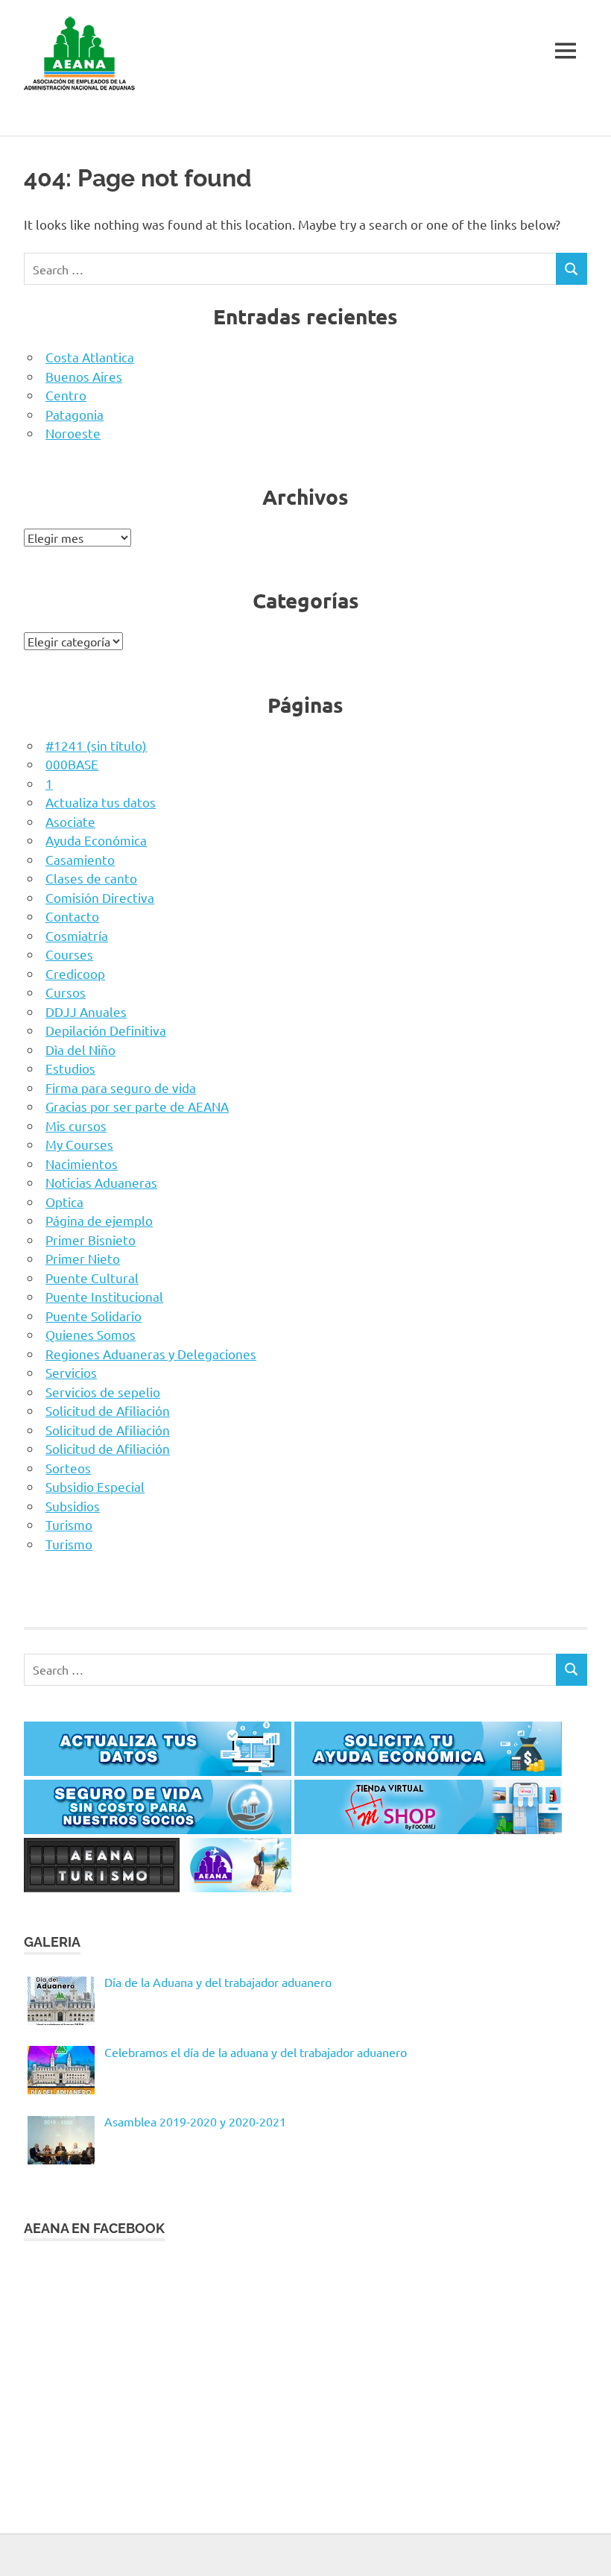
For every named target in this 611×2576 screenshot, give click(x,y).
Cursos (66, 992)
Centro (66, 395)
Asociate (70, 821)
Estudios (70, 1068)
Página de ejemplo (99, 1220)
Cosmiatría (77, 935)
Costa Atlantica (90, 357)
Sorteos (68, 1468)
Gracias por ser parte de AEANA (137, 1106)
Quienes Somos (91, 1334)
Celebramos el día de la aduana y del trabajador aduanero (256, 2052)
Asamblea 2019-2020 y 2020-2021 (195, 2121)
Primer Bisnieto (91, 1240)
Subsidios (73, 1506)
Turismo (69, 1524)
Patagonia (75, 414)
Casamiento (80, 859)
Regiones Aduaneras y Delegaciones (151, 1354)
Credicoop (75, 973)
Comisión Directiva (100, 897)
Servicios (71, 1372)
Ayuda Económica (96, 840)
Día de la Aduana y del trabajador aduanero (218, 1982)
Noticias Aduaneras (101, 1182)
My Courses (79, 1144)
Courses (69, 954)
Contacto (72, 916)
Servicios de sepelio (103, 1392)
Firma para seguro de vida (121, 1087)
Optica (64, 1202)
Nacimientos (82, 1163)
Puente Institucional (104, 1296)
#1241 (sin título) (96, 745)
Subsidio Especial (95, 1486)
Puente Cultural (92, 1278)
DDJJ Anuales (86, 1011)
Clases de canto (91, 878)
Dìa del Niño (80, 1049)
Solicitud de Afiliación (108, 1410)
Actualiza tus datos (101, 802)
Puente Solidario (94, 1316)
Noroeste (73, 433)
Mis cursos (76, 1125)
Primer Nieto (83, 1258)
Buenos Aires (84, 376)
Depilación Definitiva (106, 1030)
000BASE (72, 764)
